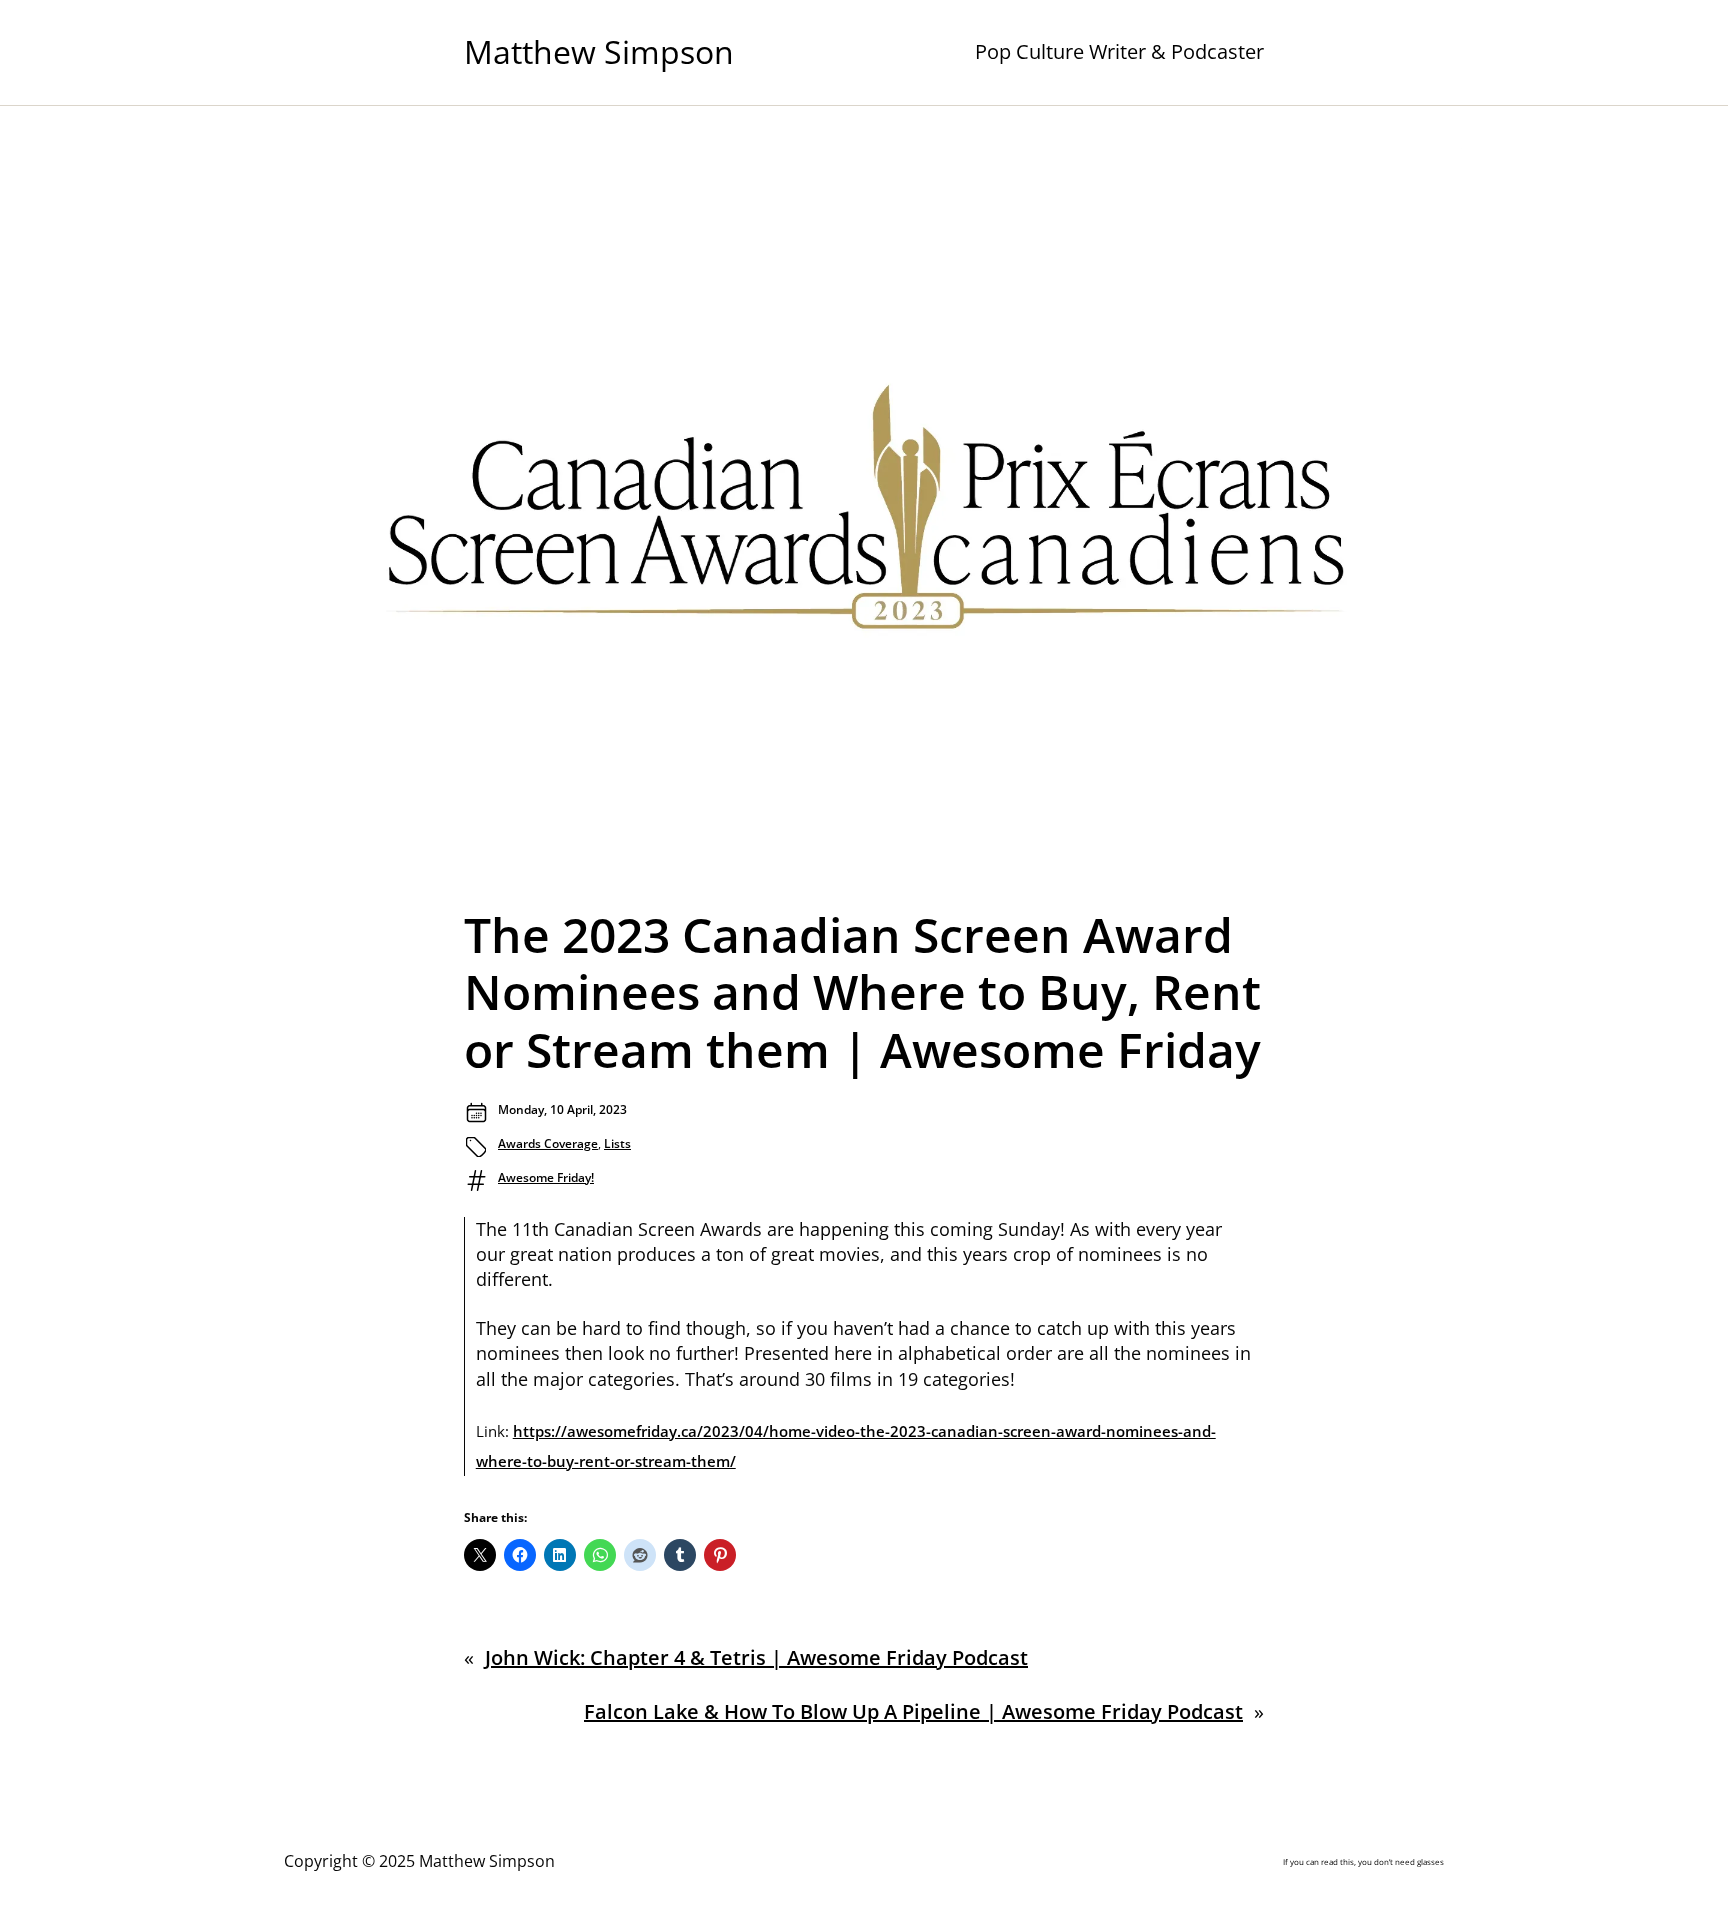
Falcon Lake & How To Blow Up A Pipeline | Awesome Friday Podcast (913, 1711)
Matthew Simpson (599, 51)
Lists (617, 1143)
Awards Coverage (548, 1143)
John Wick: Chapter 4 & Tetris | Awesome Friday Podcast (756, 1657)
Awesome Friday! (546, 1177)
